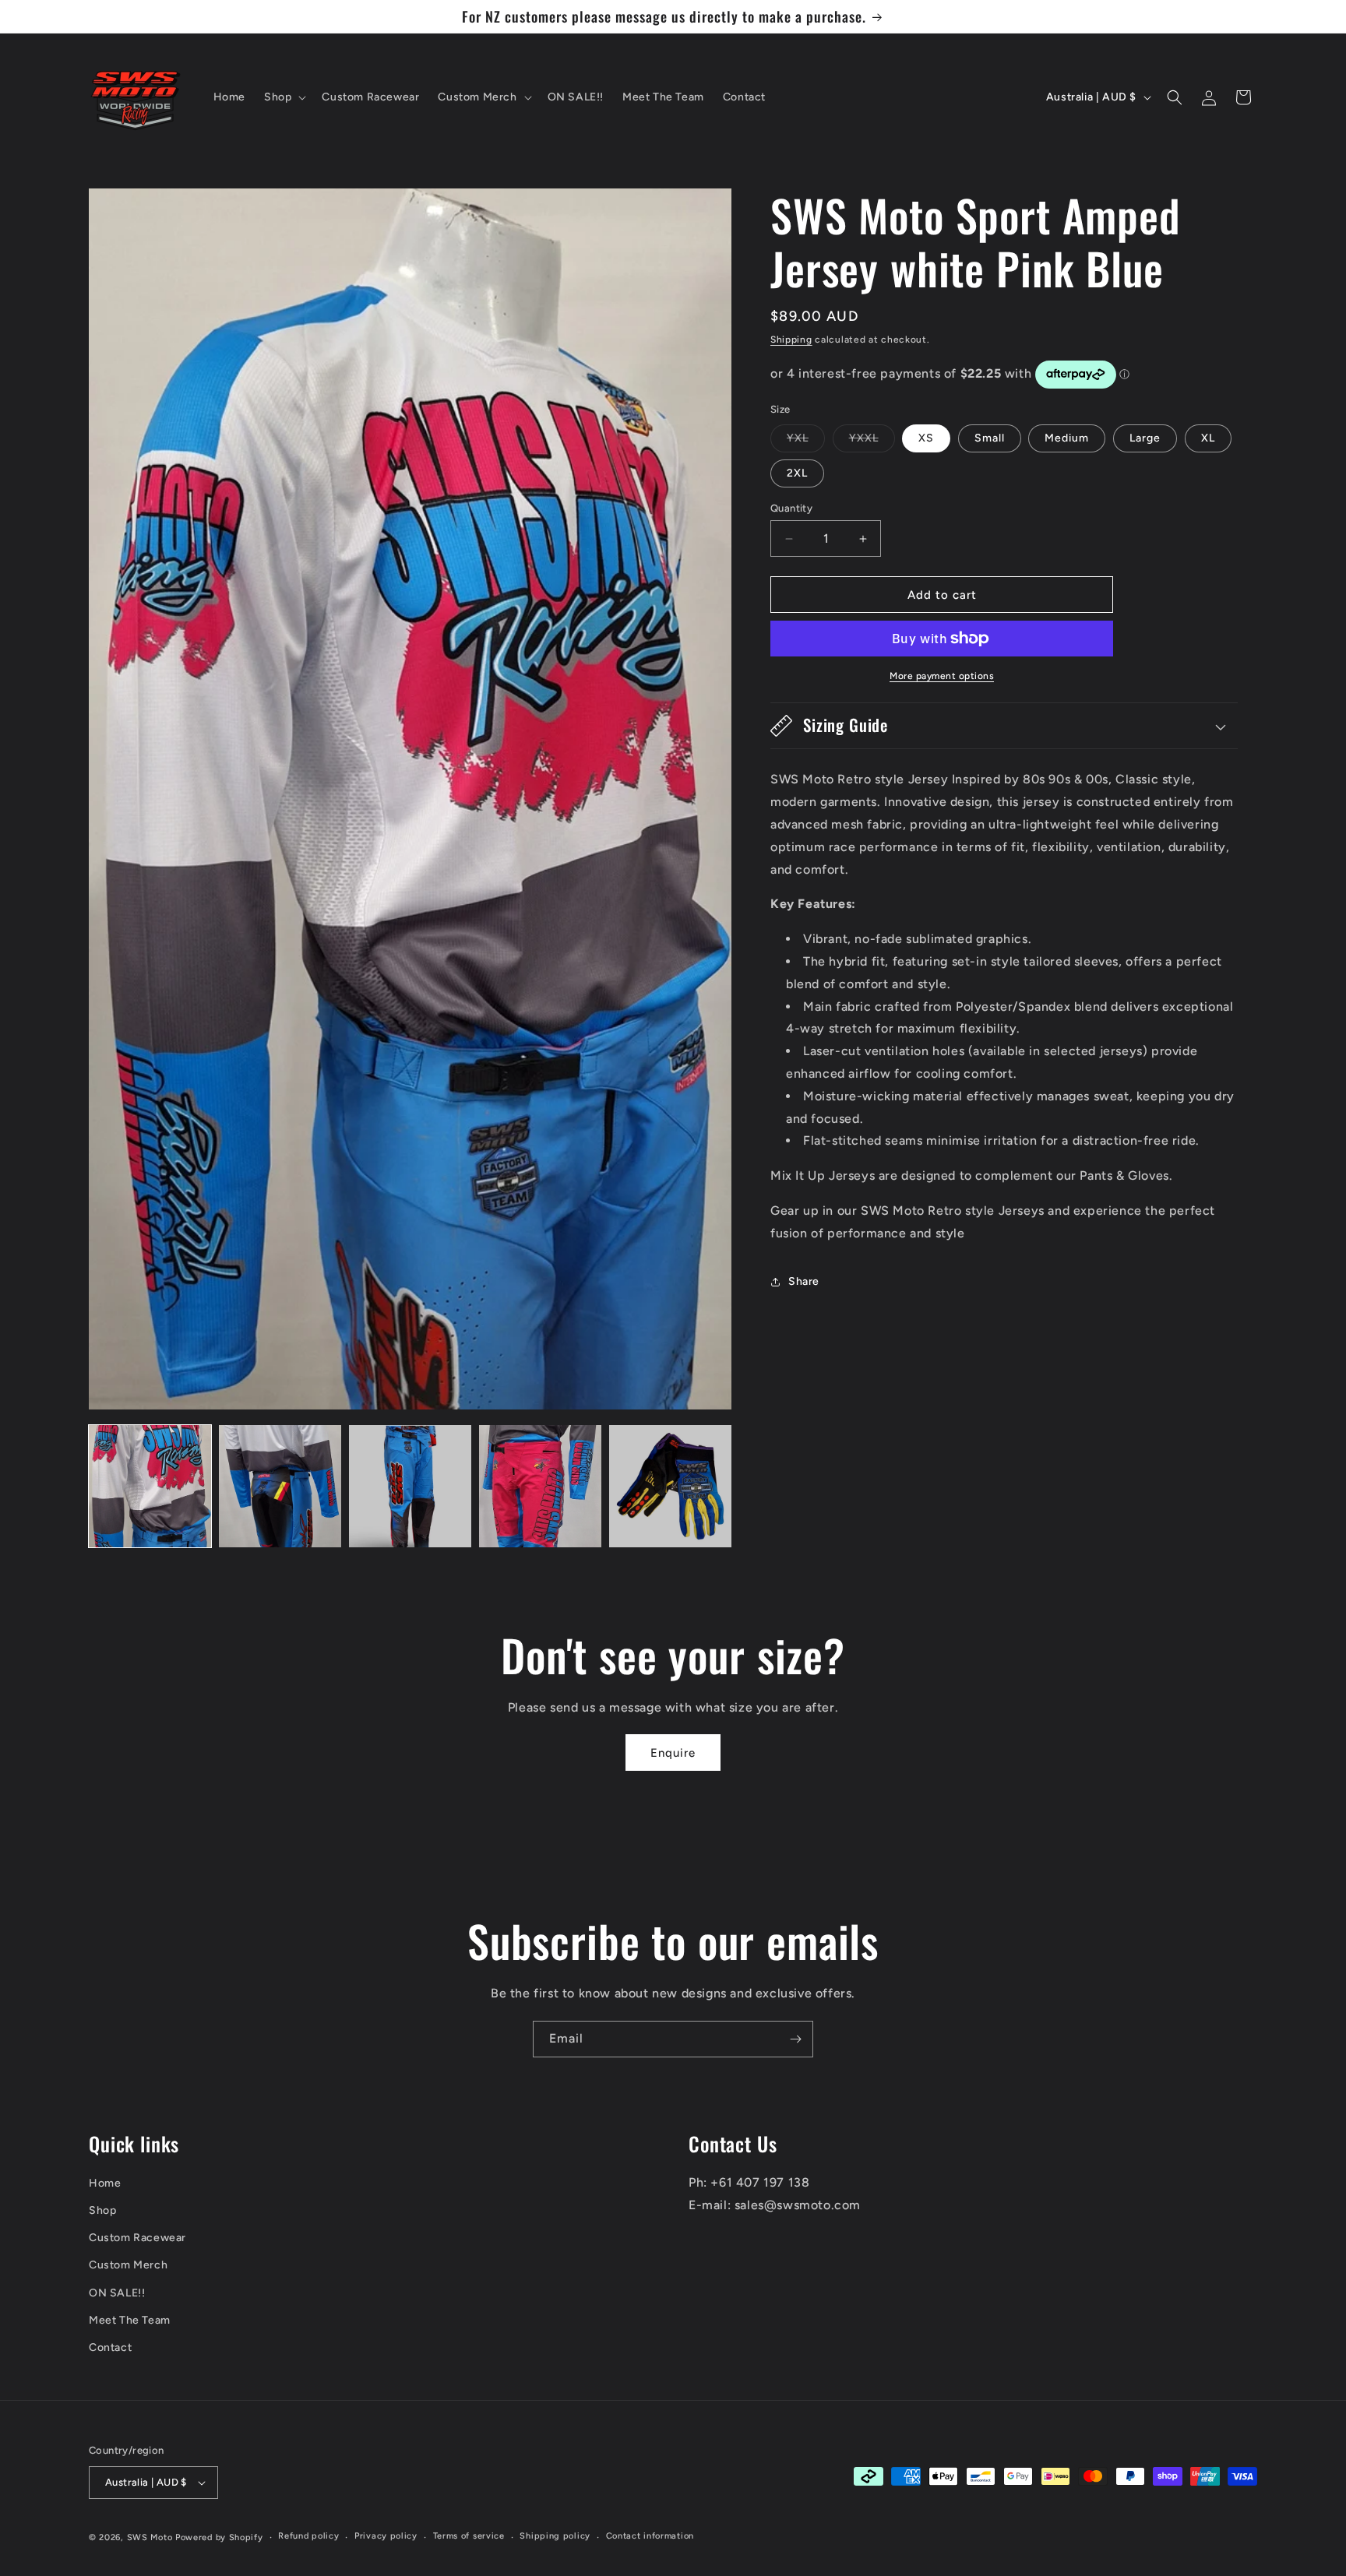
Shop (102, 2210)
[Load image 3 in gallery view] (410, 1486)
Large (1145, 438)
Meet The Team (130, 2320)
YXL (806, 442)
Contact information (650, 2536)
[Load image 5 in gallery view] (670, 1486)
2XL (797, 473)
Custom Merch (128, 2265)
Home (105, 2183)
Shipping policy (555, 2536)
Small (990, 438)
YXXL (872, 442)
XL (1208, 438)
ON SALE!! (117, 2293)
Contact (110, 2347)
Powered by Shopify (219, 2537)
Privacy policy (386, 2536)
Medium (1067, 438)
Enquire (673, 1753)
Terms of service (469, 2536)
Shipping (791, 340)
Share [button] (804, 1281)
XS (926, 438)
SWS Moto (150, 2537)
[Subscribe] (795, 2039)
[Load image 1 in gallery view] (150, 1486)
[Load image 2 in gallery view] (280, 1486)
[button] (284, 97)
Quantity (791, 508)
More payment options (942, 676)
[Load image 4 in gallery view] (540, 1486)
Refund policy (308, 2536)
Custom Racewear (137, 2238)
